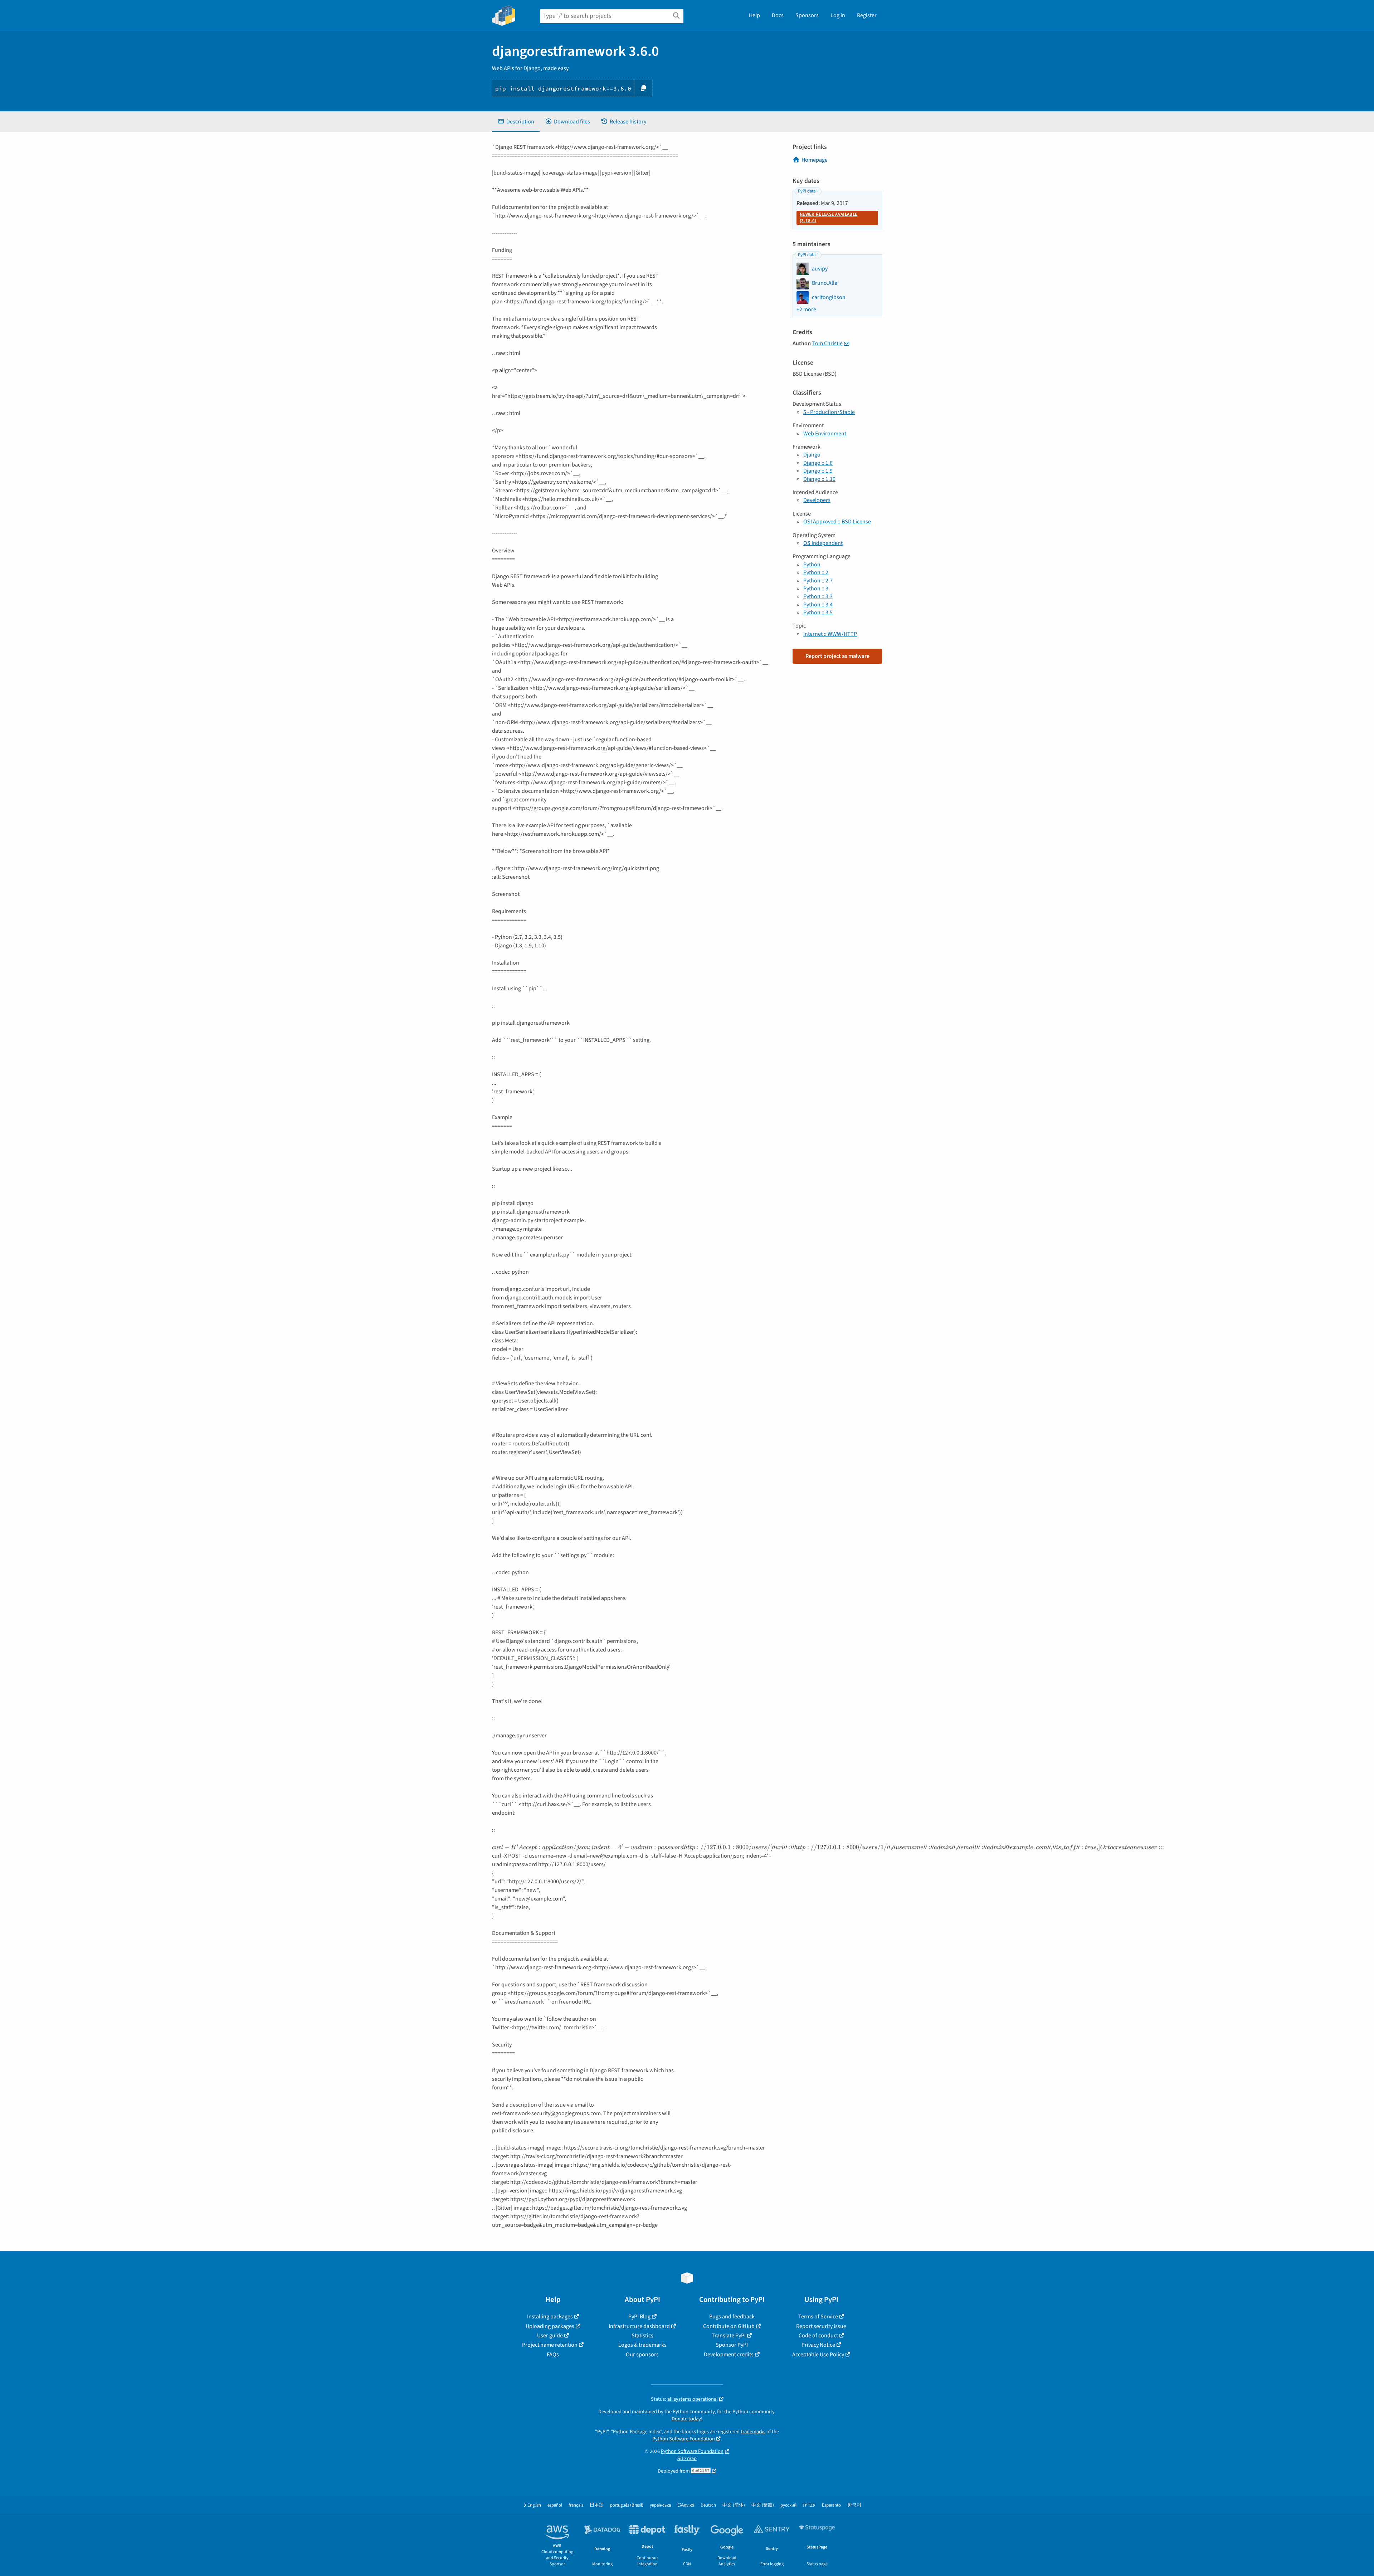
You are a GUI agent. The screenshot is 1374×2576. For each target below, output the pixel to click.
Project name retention (550, 2345)
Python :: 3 (816, 589)
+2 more (806, 309)
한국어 (854, 2505)
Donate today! (687, 2419)
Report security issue (821, 2326)
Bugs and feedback (732, 2317)
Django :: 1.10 (819, 479)
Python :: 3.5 (818, 613)
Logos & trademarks (642, 2345)
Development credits (729, 2355)
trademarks (753, 2432)
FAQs (553, 2355)
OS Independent (823, 543)
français (576, 2505)
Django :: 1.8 (818, 463)
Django (812, 455)
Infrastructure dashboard (639, 2326)
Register (867, 15)
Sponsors (807, 15)
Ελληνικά (686, 2505)
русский (788, 2505)
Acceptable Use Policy (818, 2355)
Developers (817, 500)
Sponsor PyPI (732, 2345)
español (555, 2505)
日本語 (597, 2505)
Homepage (815, 160)
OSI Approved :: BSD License (837, 522)
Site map (687, 2458)
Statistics (642, 2336)
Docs (778, 15)
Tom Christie (827, 343)
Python (812, 565)
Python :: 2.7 (818, 581)
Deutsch (708, 2505)
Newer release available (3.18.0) (829, 218)
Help (754, 15)
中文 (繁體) (763, 2505)
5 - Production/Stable (829, 412)
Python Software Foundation (684, 2439)
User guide (550, 2336)
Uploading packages (550, 2326)
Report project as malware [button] (837, 656)
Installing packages (550, 2317)
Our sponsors (642, 2355)
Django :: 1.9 (818, 471)
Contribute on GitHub (729, 2326)
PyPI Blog (639, 2317)
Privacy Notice (818, 2345)
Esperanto (831, 2505)
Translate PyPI (729, 2336)
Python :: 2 (816, 572)
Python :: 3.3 (818, 596)
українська (660, 2505)
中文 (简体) (734, 2505)
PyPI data (807, 191)
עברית (809, 2505)
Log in (838, 15)
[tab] (516, 122)
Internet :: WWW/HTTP (830, 634)
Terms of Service (818, 2317)
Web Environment (825, 434)
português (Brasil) (627, 2505)
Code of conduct (818, 2336)
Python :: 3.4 (818, 605)
